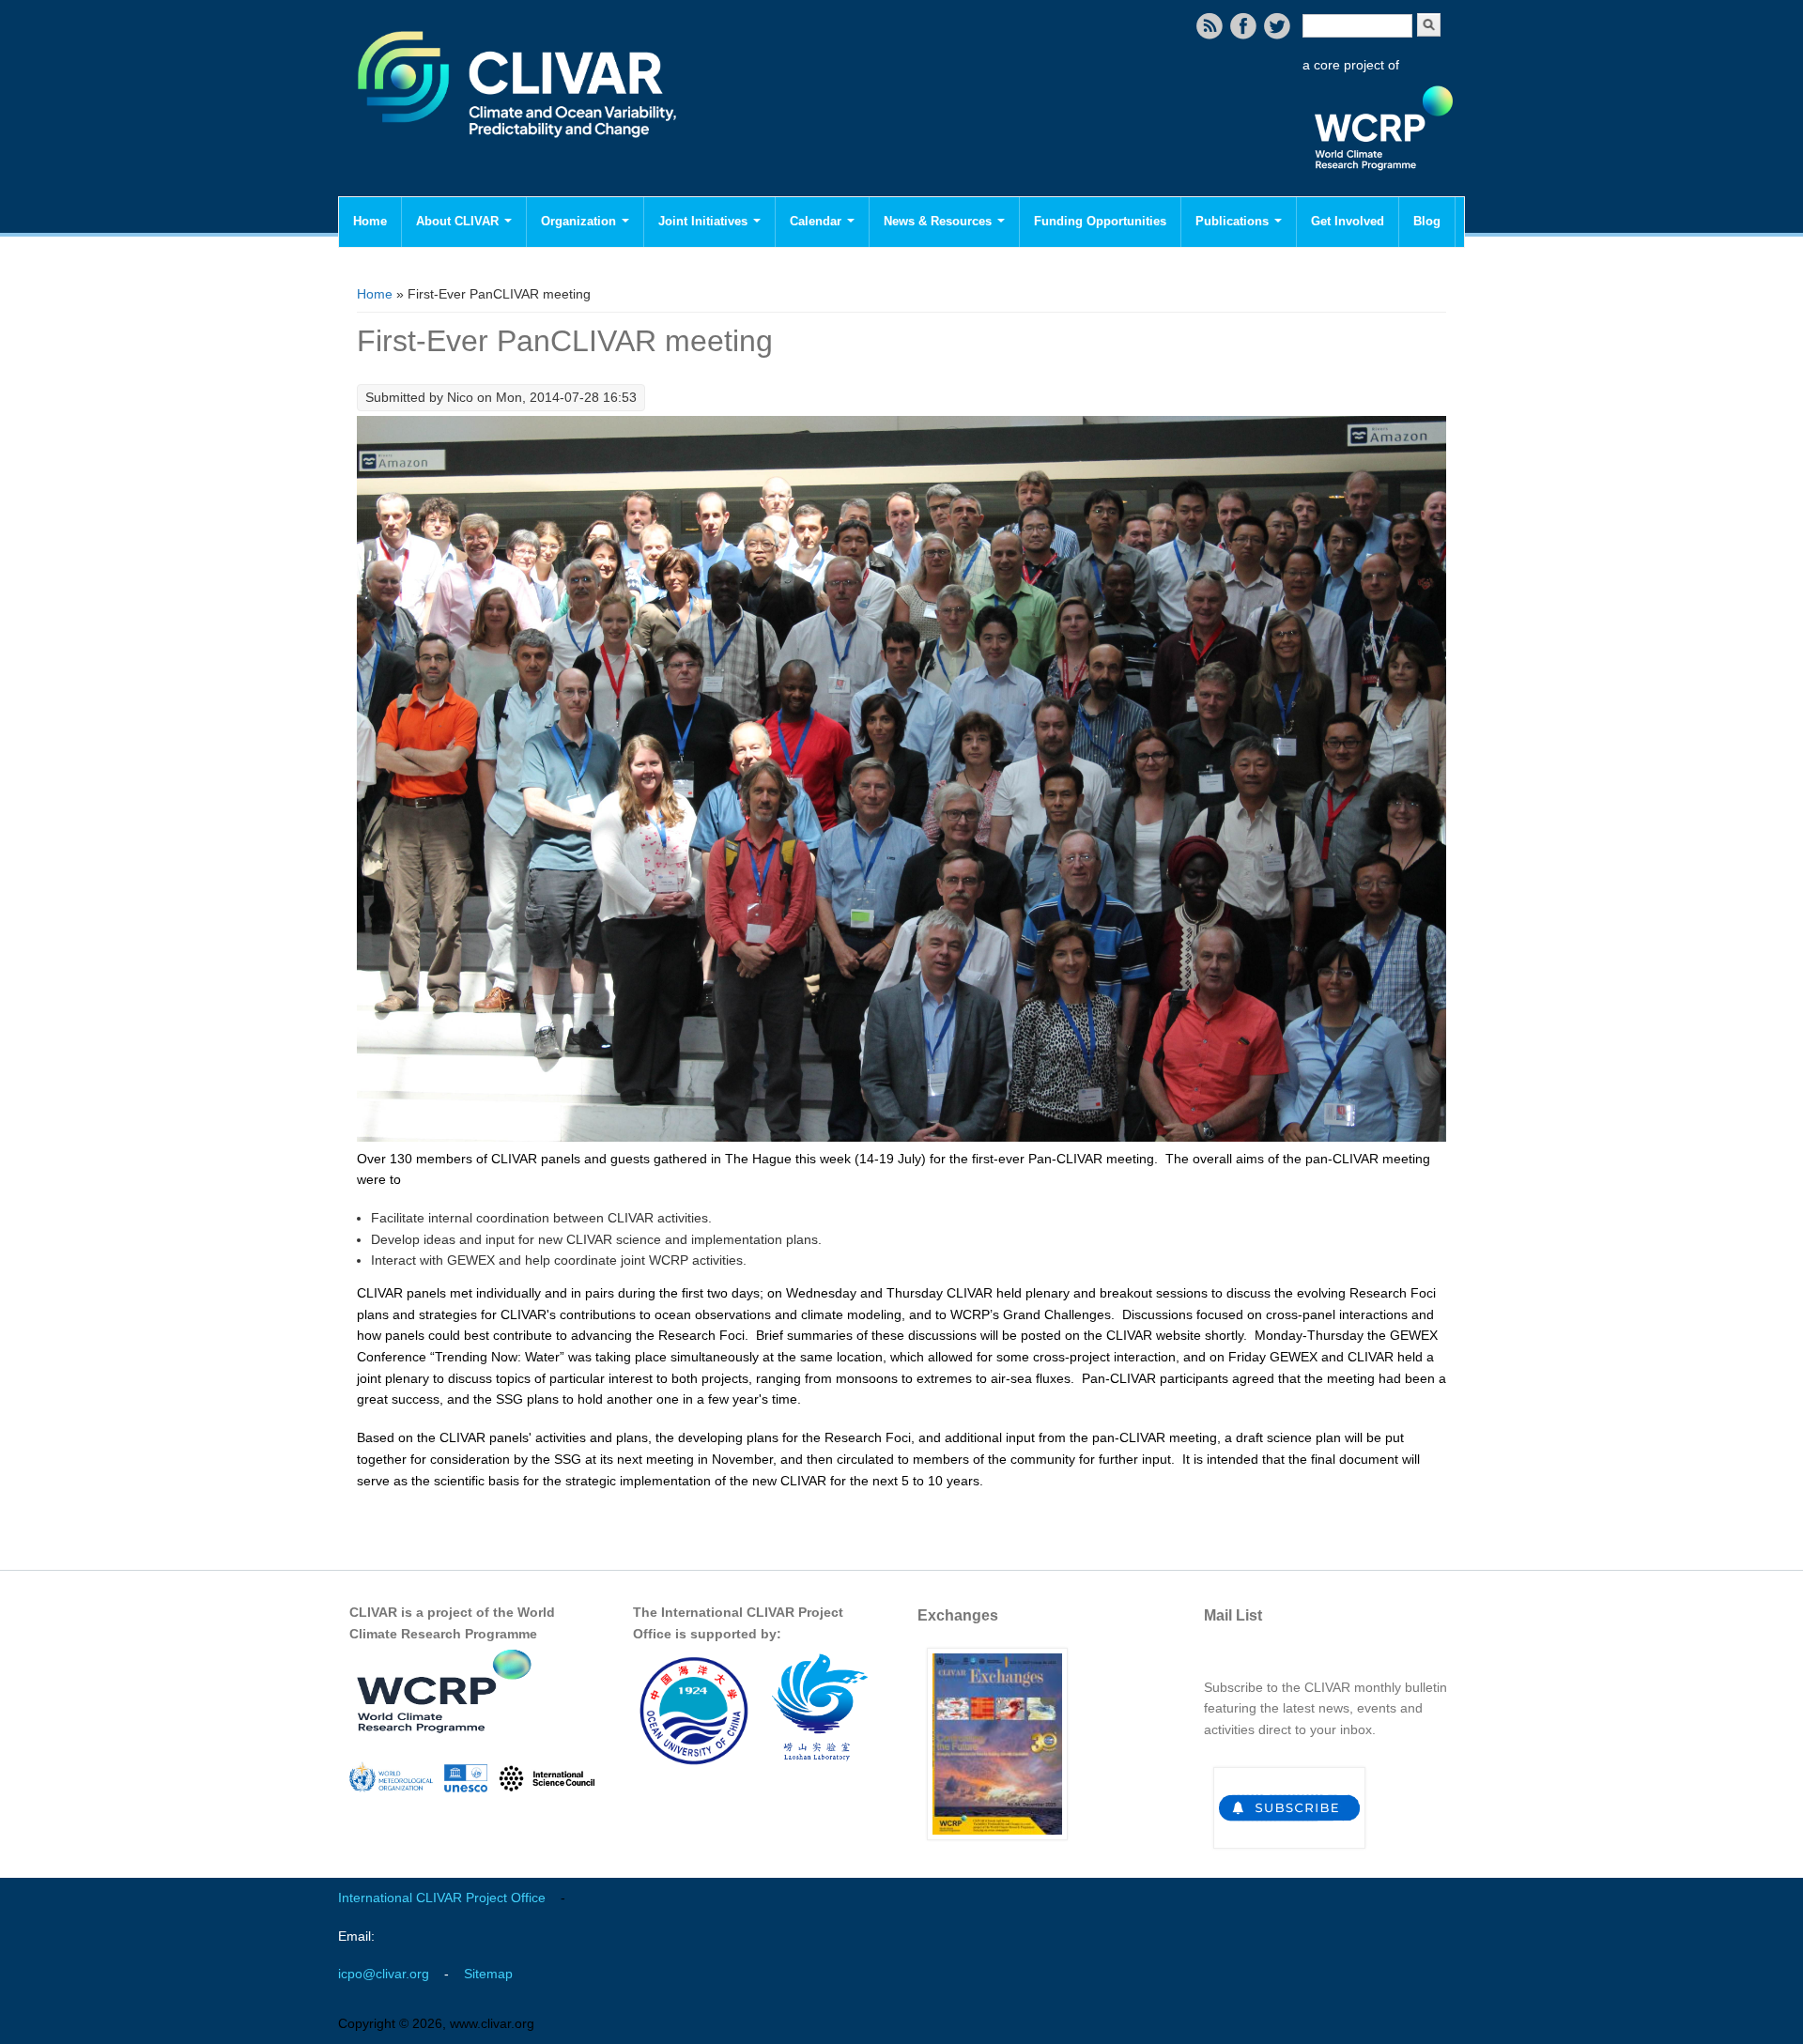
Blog (1427, 221)
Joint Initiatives (705, 221)
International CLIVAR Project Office (442, 1898)
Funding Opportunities (1100, 221)
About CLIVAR (459, 221)
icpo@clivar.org (384, 1974)
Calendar (817, 221)
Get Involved (1348, 221)
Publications (1234, 221)
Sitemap (488, 1974)
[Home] (519, 150)
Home (370, 221)
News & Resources (940, 221)
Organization (580, 221)
